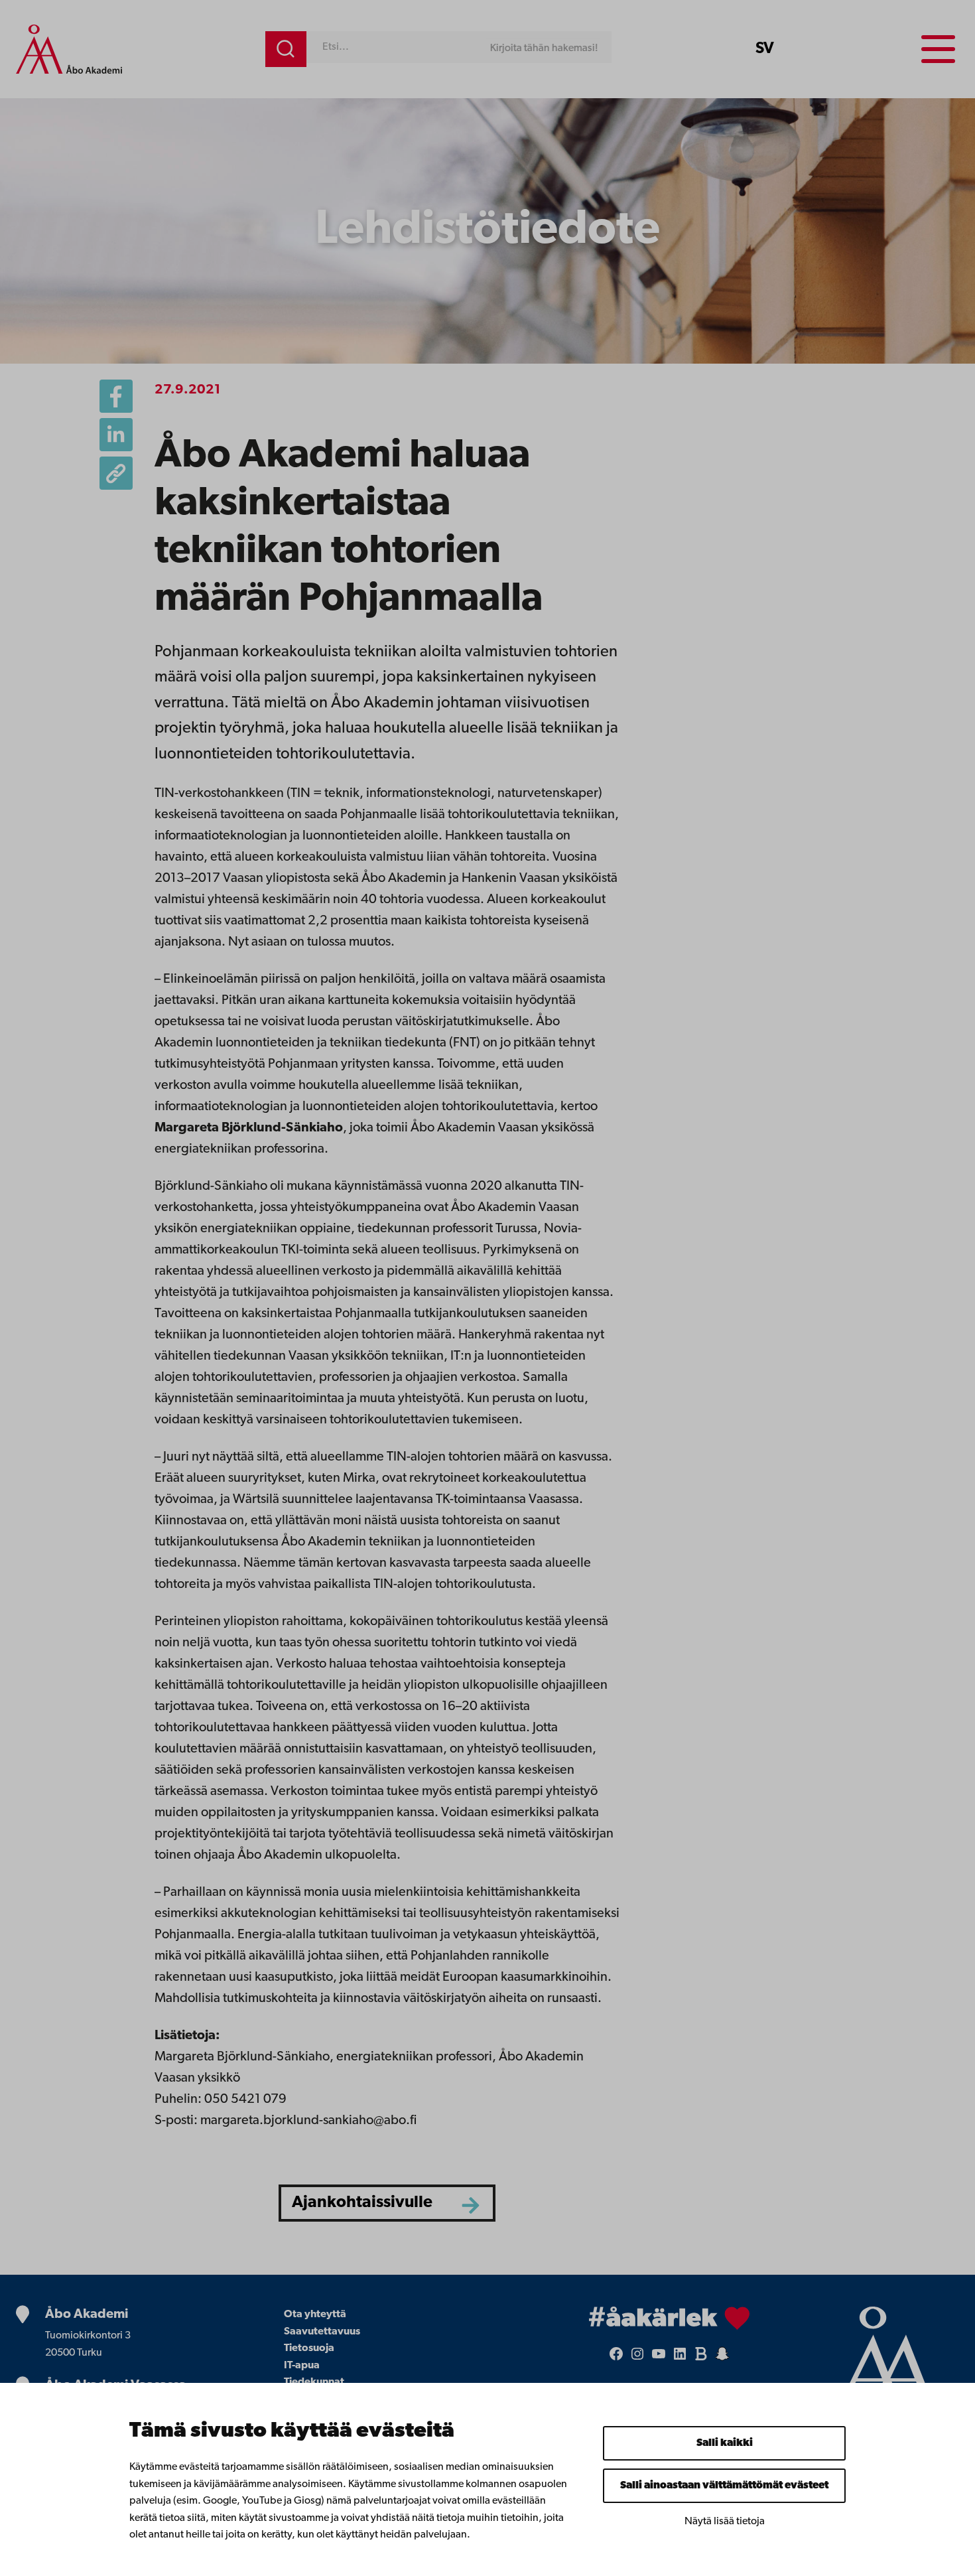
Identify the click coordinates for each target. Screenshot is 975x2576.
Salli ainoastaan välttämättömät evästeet (724, 2486)
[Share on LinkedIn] (116, 435)
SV (765, 49)
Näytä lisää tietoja (725, 2522)
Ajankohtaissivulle (362, 2203)
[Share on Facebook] (116, 396)
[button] (116, 473)
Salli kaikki (725, 2443)
